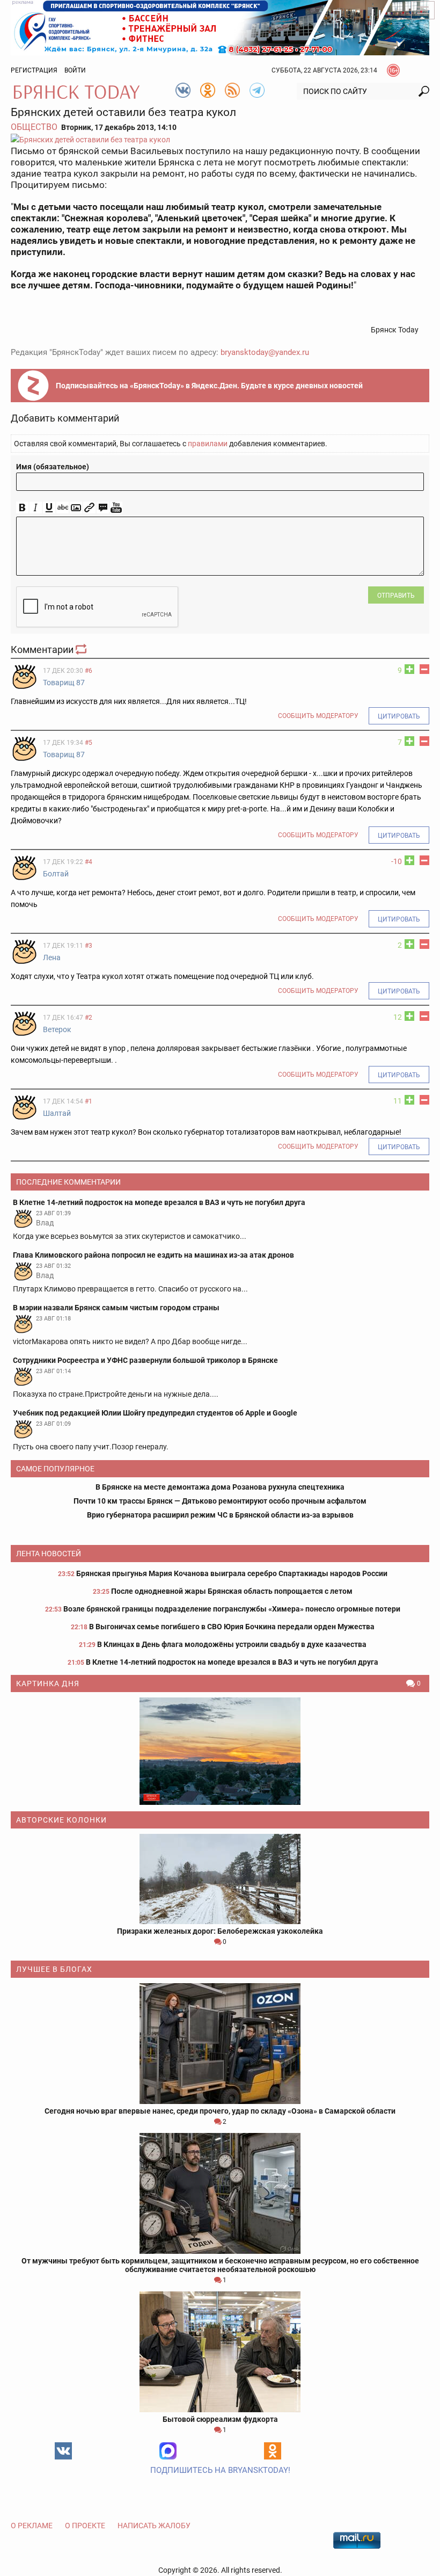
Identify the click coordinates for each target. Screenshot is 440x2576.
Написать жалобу (154, 2526)
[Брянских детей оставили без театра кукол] (220, 139)
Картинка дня (48, 1684)
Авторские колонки (61, 1820)
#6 (89, 671)
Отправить (396, 596)
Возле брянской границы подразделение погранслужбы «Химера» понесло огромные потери (232, 1609)
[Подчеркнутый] (49, 508)
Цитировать (399, 716)
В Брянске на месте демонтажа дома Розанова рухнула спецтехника (220, 1487)
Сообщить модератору (318, 716)
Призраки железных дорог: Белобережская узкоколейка (220, 1931)
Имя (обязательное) (53, 467)
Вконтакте (63, 2451)
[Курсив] (36, 508)
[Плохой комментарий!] (424, 669)
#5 (89, 743)
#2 (89, 1018)
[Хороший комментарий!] (409, 669)
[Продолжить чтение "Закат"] (220, 1751)
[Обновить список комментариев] (82, 650)
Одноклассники (273, 2451)
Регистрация (34, 70)
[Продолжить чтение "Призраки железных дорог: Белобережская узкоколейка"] (220, 1879)
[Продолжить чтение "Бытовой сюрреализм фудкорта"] (220, 2352)
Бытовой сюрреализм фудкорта (220, 2419)
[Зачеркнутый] (63, 508)
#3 (89, 946)
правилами (208, 444)
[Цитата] (103, 508)
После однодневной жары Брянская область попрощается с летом (232, 1591)
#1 (89, 1101)
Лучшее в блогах (54, 1969)
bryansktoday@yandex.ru (265, 352)
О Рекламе (32, 2526)
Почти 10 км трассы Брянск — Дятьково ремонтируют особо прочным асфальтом (220, 1501)
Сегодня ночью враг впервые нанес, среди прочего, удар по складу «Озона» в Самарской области (220, 2111)
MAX (168, 2451)
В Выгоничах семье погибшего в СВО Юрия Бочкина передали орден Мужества (232, 1627)
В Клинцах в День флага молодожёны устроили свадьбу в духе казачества (232, 1644)
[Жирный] (22, 508)
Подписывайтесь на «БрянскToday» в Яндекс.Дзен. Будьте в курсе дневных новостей (209, 386)
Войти (75, 70)
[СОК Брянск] (220, 27)
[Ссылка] (89, 508)
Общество (34, 127)
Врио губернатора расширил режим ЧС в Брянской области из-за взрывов (220, 1515)
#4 (89, 862)
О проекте (85, 2526)
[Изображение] (76, 508)
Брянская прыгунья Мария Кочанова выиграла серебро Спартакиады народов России (232, 1573)
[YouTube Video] (116, 508)
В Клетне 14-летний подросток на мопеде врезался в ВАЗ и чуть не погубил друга (232, 1662)
